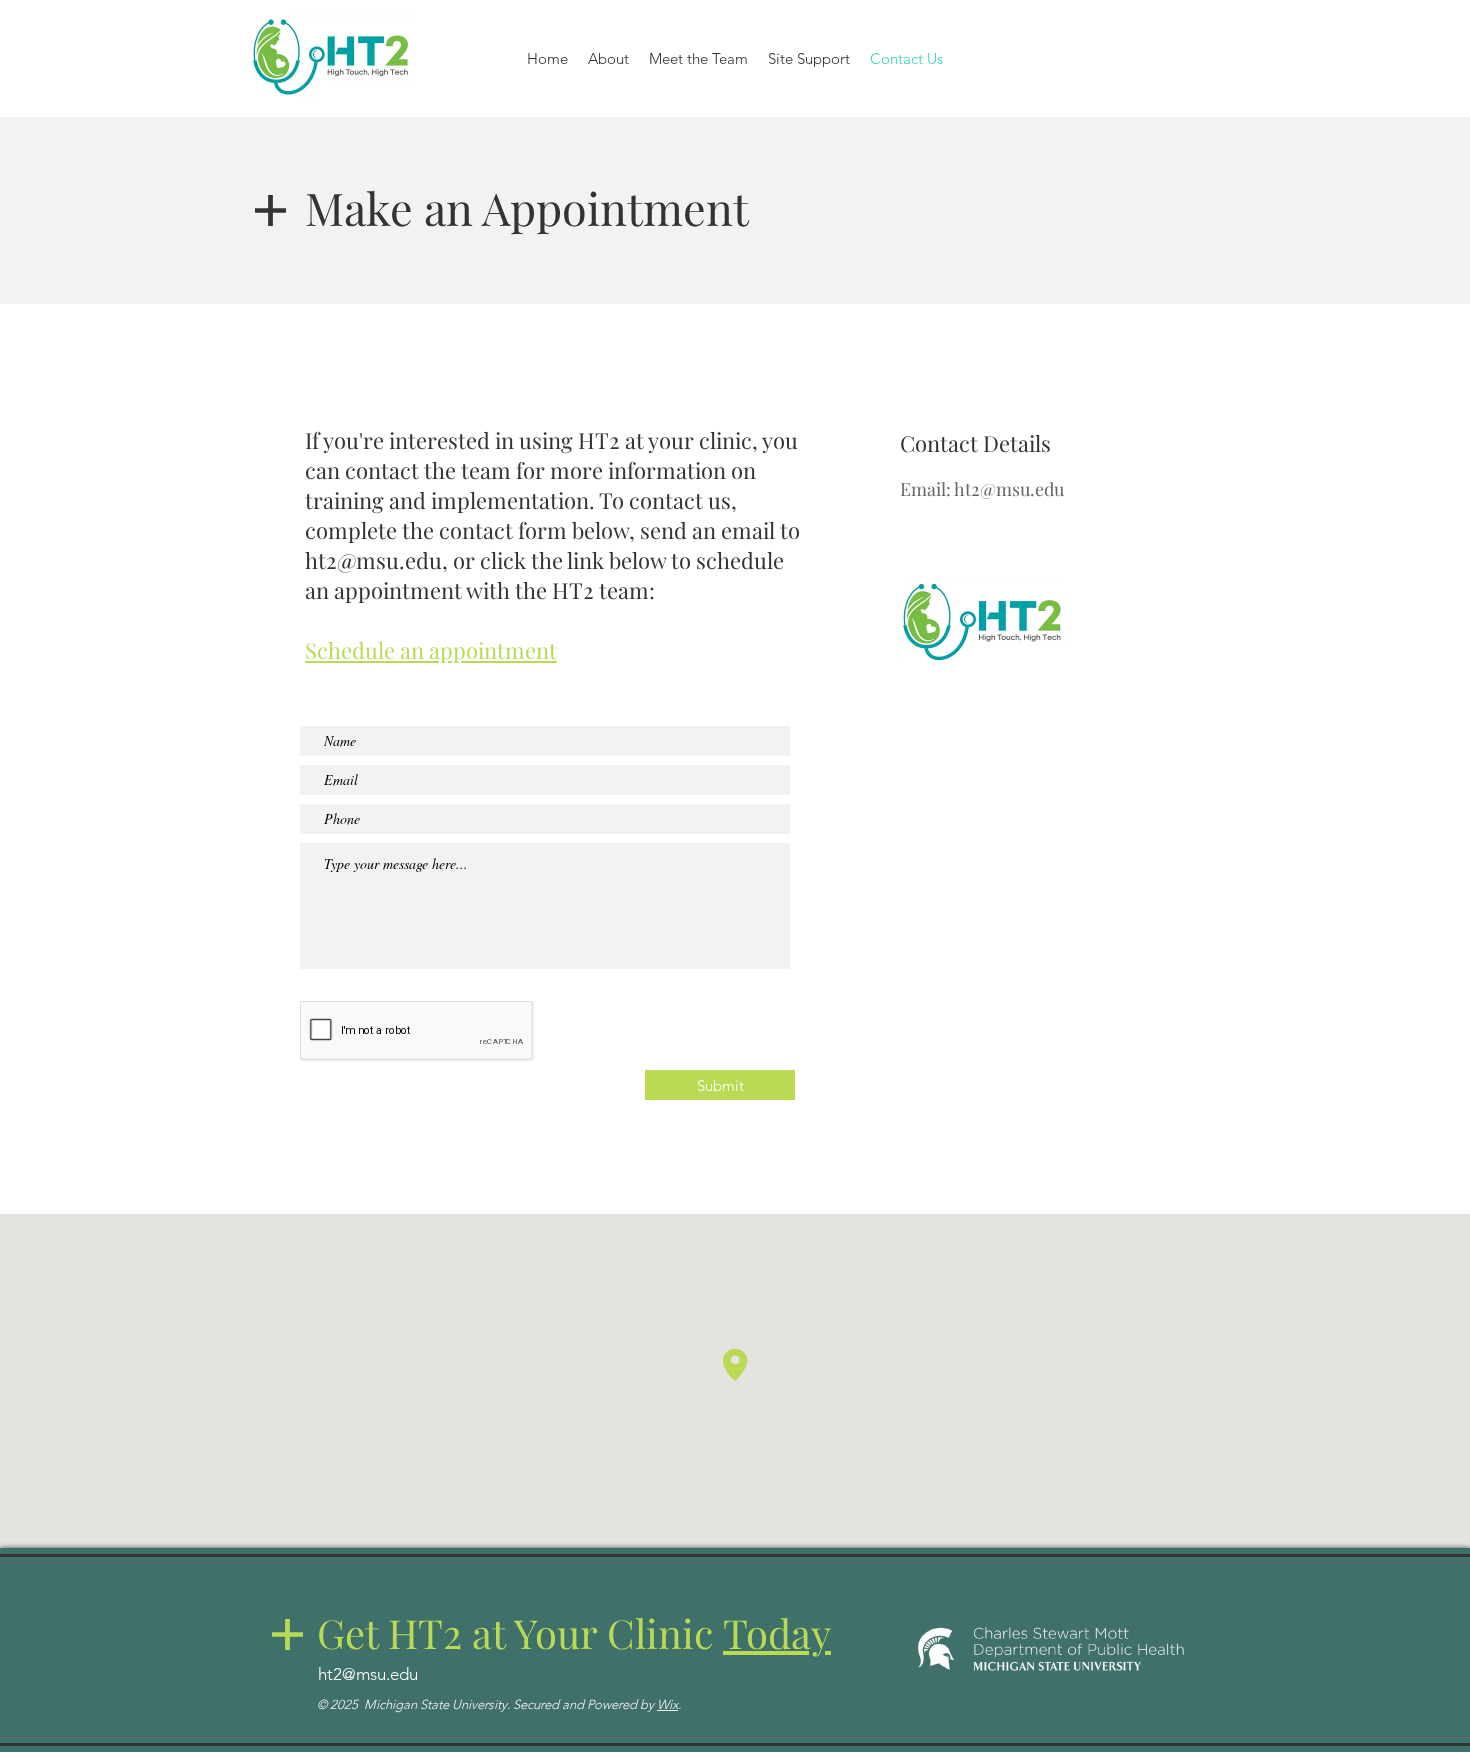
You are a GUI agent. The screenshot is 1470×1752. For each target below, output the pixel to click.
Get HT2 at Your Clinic (574, 1632)
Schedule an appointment (431, 650)
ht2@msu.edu (373, 560)
